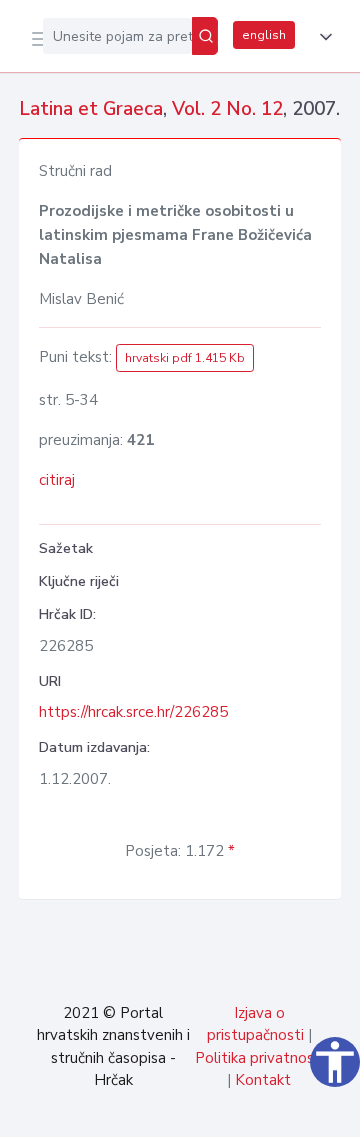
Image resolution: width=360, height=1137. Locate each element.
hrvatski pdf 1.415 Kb (185, 358)
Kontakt (263, 1080)
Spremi (192, 1111)
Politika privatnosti (259, 1058)
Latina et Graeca (91, 109)
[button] (322, 37)
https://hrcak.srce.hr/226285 (133, 712)
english (264, 35)
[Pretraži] (205, 36)
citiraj (57, 480)
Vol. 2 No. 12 (227, 109)
